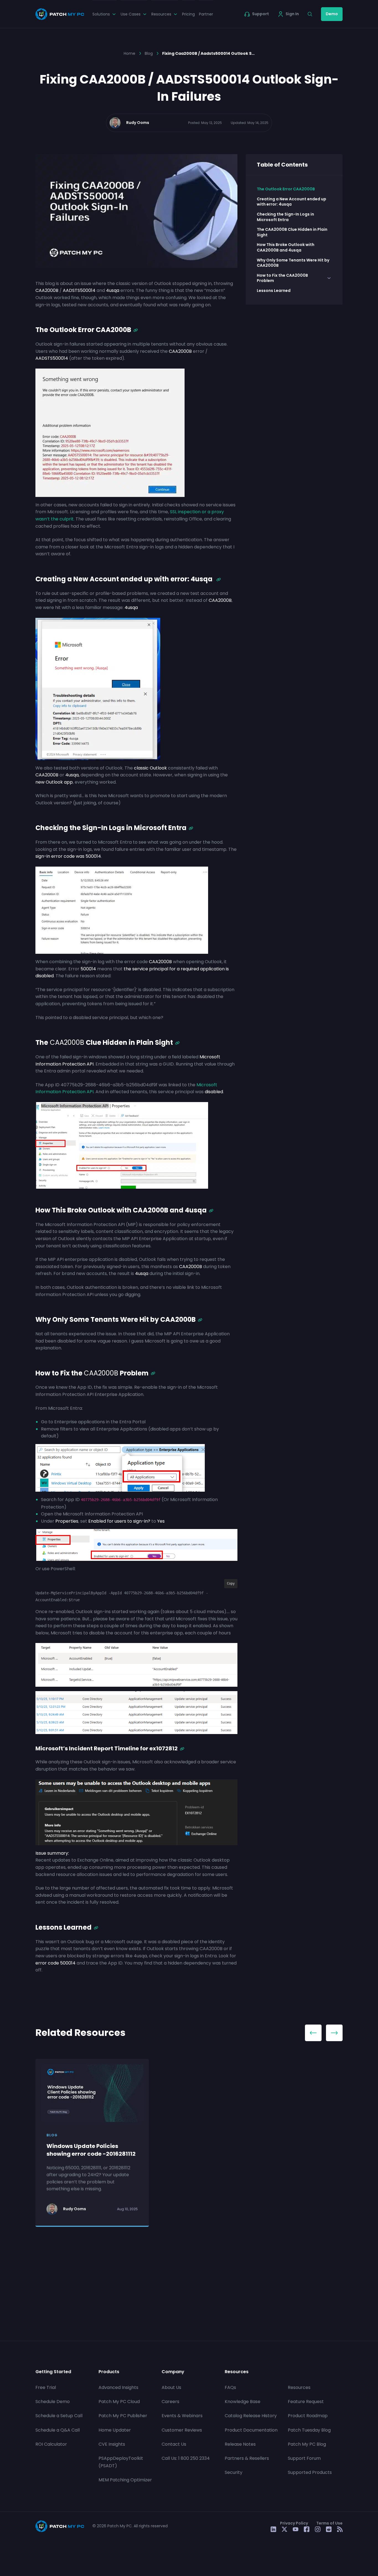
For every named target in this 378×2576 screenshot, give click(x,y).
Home (130, 53)
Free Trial (46, 2387)
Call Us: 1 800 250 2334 (186, 2458)
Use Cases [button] (131, 14)
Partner (206, 14)
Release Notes (240, 2444)
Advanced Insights (118, 2387)
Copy (231, 1584)
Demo (332, 14)
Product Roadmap (308, 2416)
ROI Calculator (51, 2444)
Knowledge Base (243, 2402)
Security (234, 2472)
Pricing (188, 14)
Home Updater (115, 2430)
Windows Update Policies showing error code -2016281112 (91, 2150)
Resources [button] (161, 14)
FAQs (230, 2387)
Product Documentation (251, 2430)
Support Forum (304, 2458)
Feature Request (306, 2402)
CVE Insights (112, 2444)
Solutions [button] (101, 14)
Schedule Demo (53, 2402)
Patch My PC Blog (307, 2444)
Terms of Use (329, 2523)
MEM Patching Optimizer (125, 2480)
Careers (170, 2402)
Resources (299, 2387)
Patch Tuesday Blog (309, 2430)
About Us (171, 2387)
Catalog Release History (251, 2416)
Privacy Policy (294, 2523)
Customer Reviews (182, 2430)
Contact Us (174, 2444)
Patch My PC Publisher (123, 2416)
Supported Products (310, 2472)
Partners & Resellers (247, 2458)
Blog (149, 53)
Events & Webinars (182, 2416)
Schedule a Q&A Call (58, 2430)
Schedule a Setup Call (59, 2416)
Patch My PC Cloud (119, 2402)
